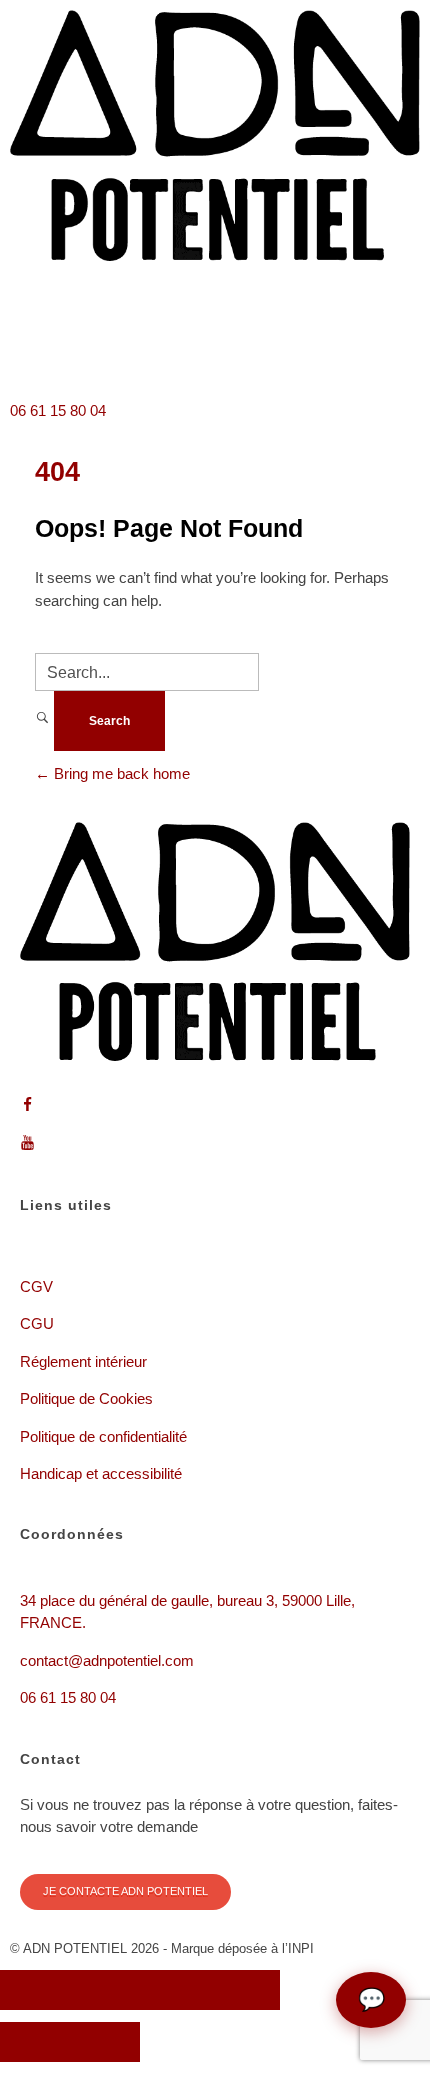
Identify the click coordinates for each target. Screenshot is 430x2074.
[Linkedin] (197, 348)
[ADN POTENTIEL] (215, 135)
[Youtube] (89, 348)
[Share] (105, 1990)
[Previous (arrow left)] (35, 2042)
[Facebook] (35, 348)
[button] (215, 292)
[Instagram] (143, 348)
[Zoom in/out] (245, 1990)
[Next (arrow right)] (105, 2042)
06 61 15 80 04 (58, 410)
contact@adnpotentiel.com (107, 1660)
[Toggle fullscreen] (175, 1990)
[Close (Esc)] (35, 1990)
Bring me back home (120, 773)
